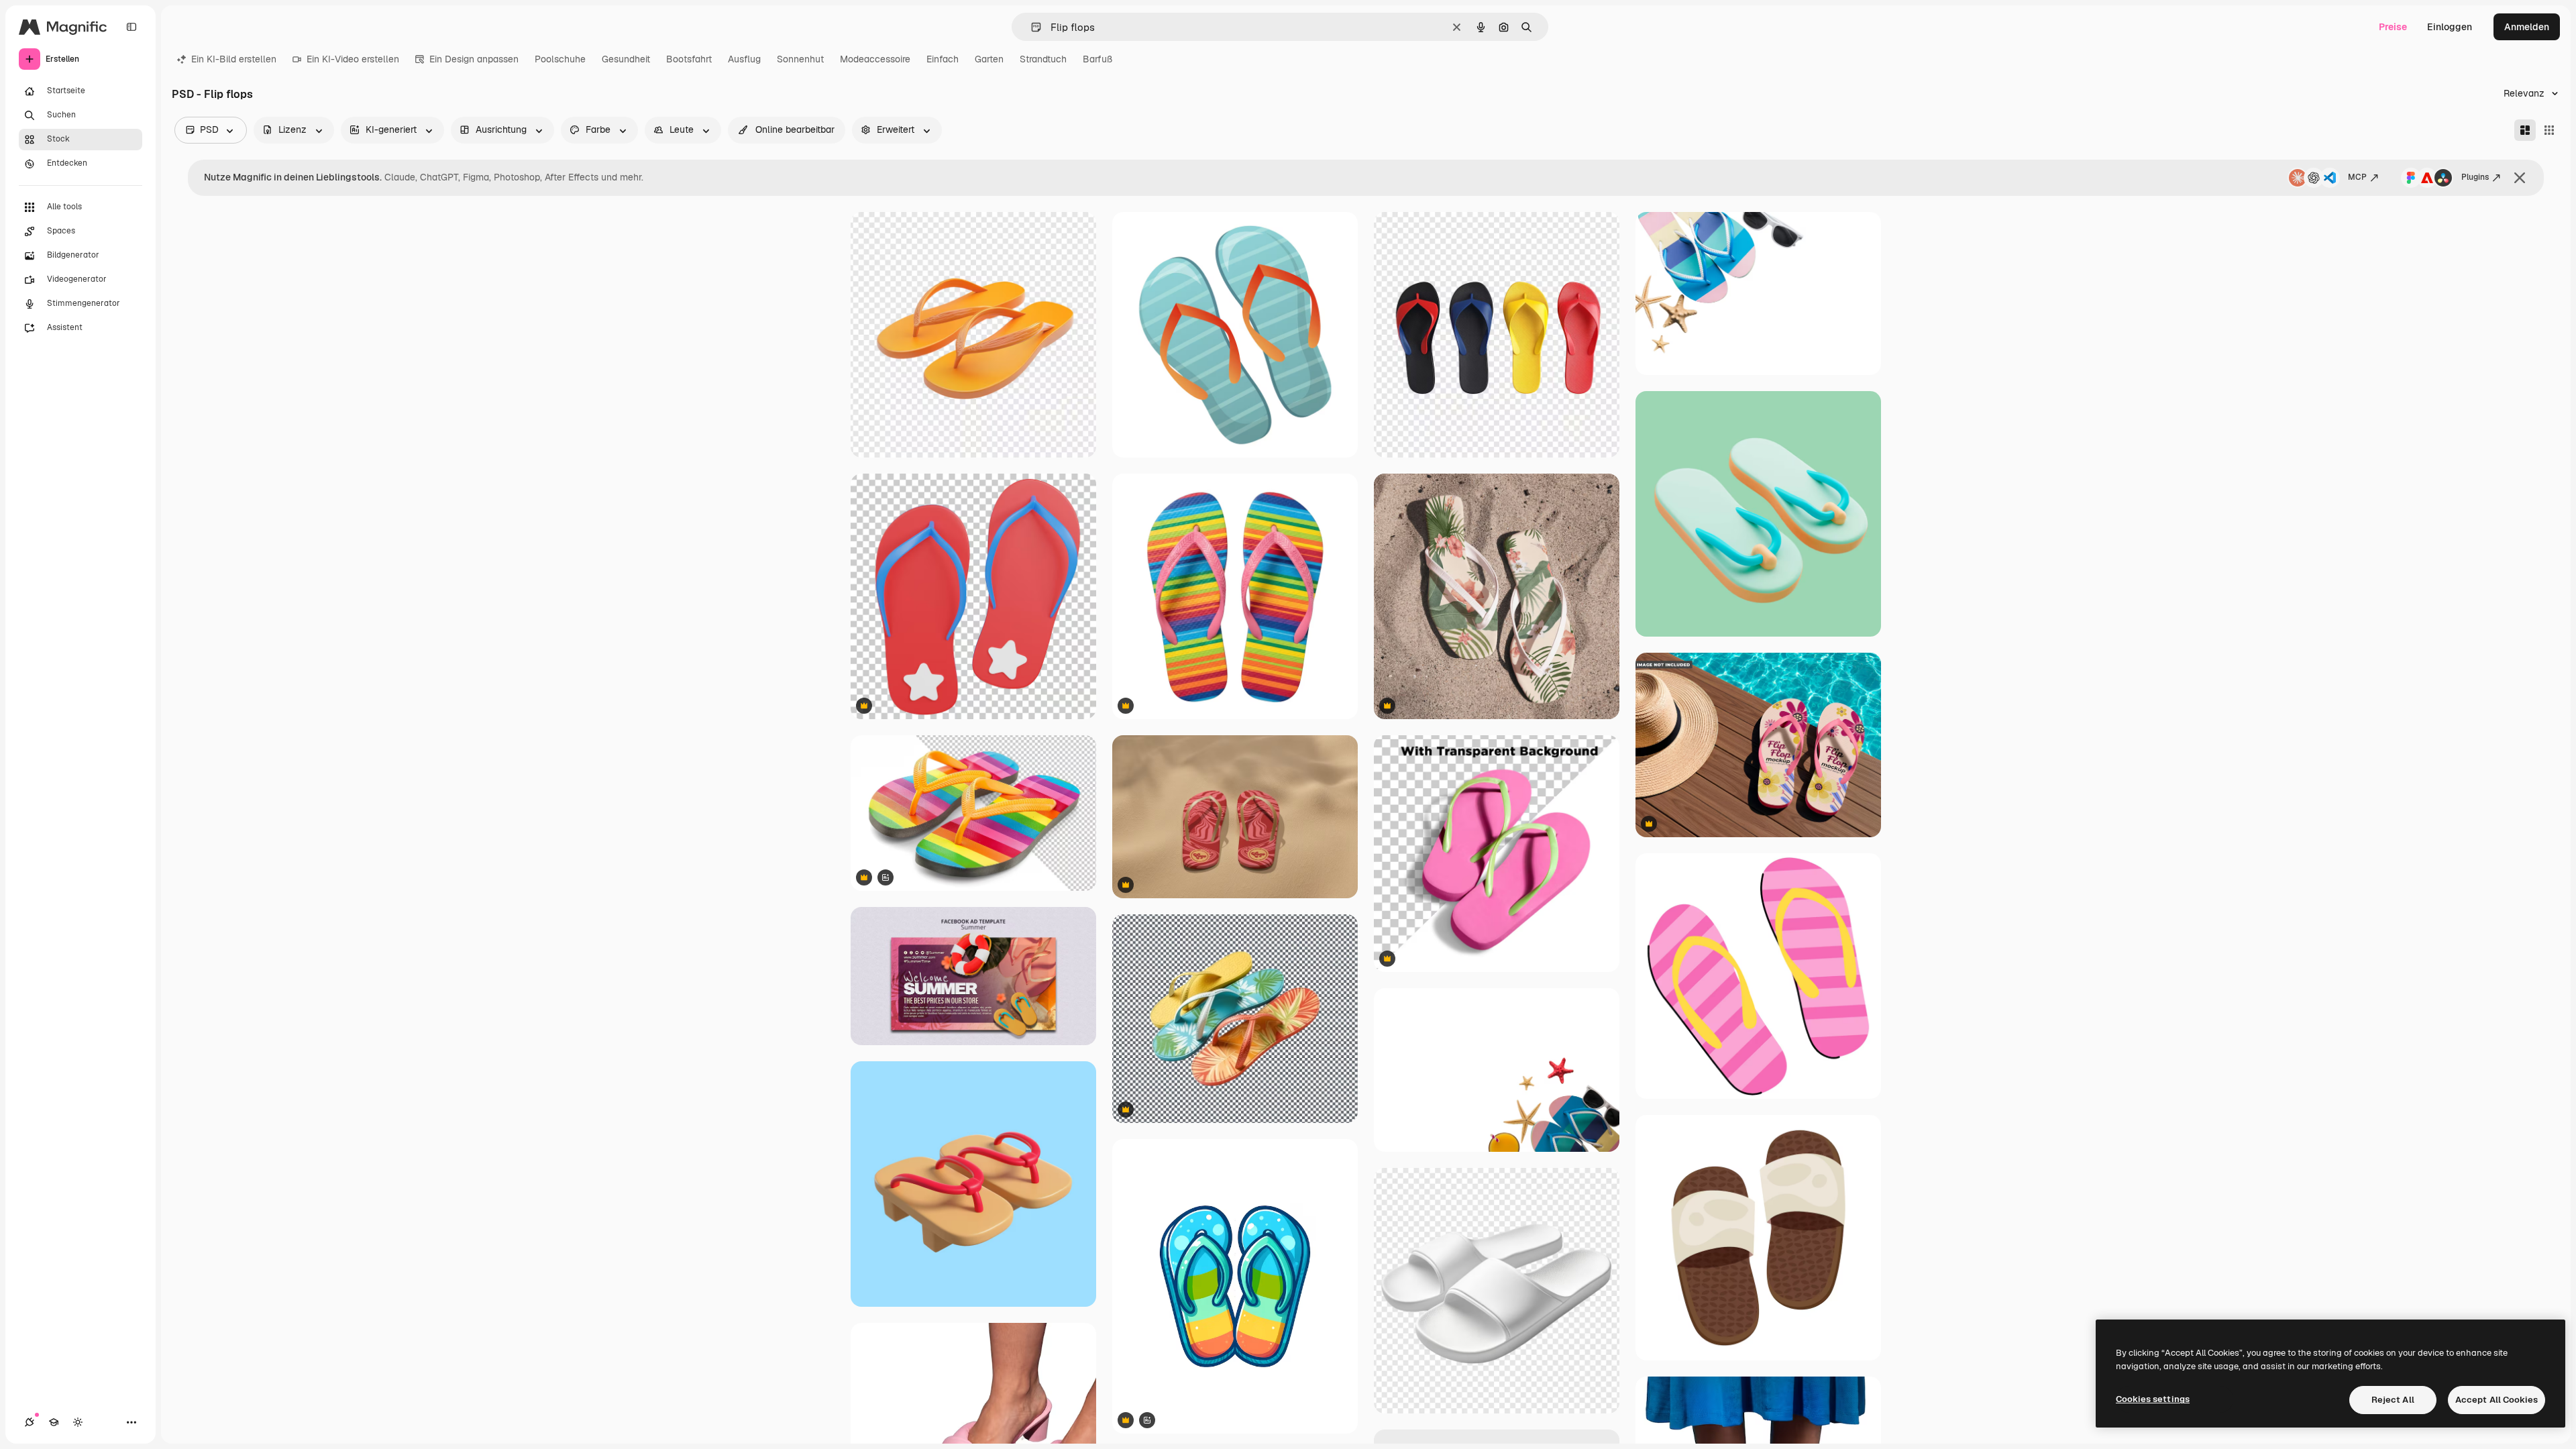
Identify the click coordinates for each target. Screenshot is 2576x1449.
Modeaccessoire (875, 59)
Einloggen (2450, 27)
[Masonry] (2525, 130)
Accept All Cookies (2497, 1400)
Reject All (2393, 1400)
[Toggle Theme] (78, 1422)
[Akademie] (54, 1422)
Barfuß (1097, 59)
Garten (989, 59)
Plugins (2475, 177)
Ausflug (744, 59)
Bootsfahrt (689, 59)
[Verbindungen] (30, 1422)
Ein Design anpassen (474, 59)
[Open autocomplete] (1031, 27)
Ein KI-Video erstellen (353, 59)
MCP (2357, 177)
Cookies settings (2153, 1399)
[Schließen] (2520, 178)
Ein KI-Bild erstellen (234, 59)
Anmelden (2527, 27)
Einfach (943, 59)
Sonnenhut (800, 59)
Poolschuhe (560, 59)
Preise (2393, 27)
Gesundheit (626, 59)
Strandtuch (1043, 59)
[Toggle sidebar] (131, 27)
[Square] (2549, 130)
